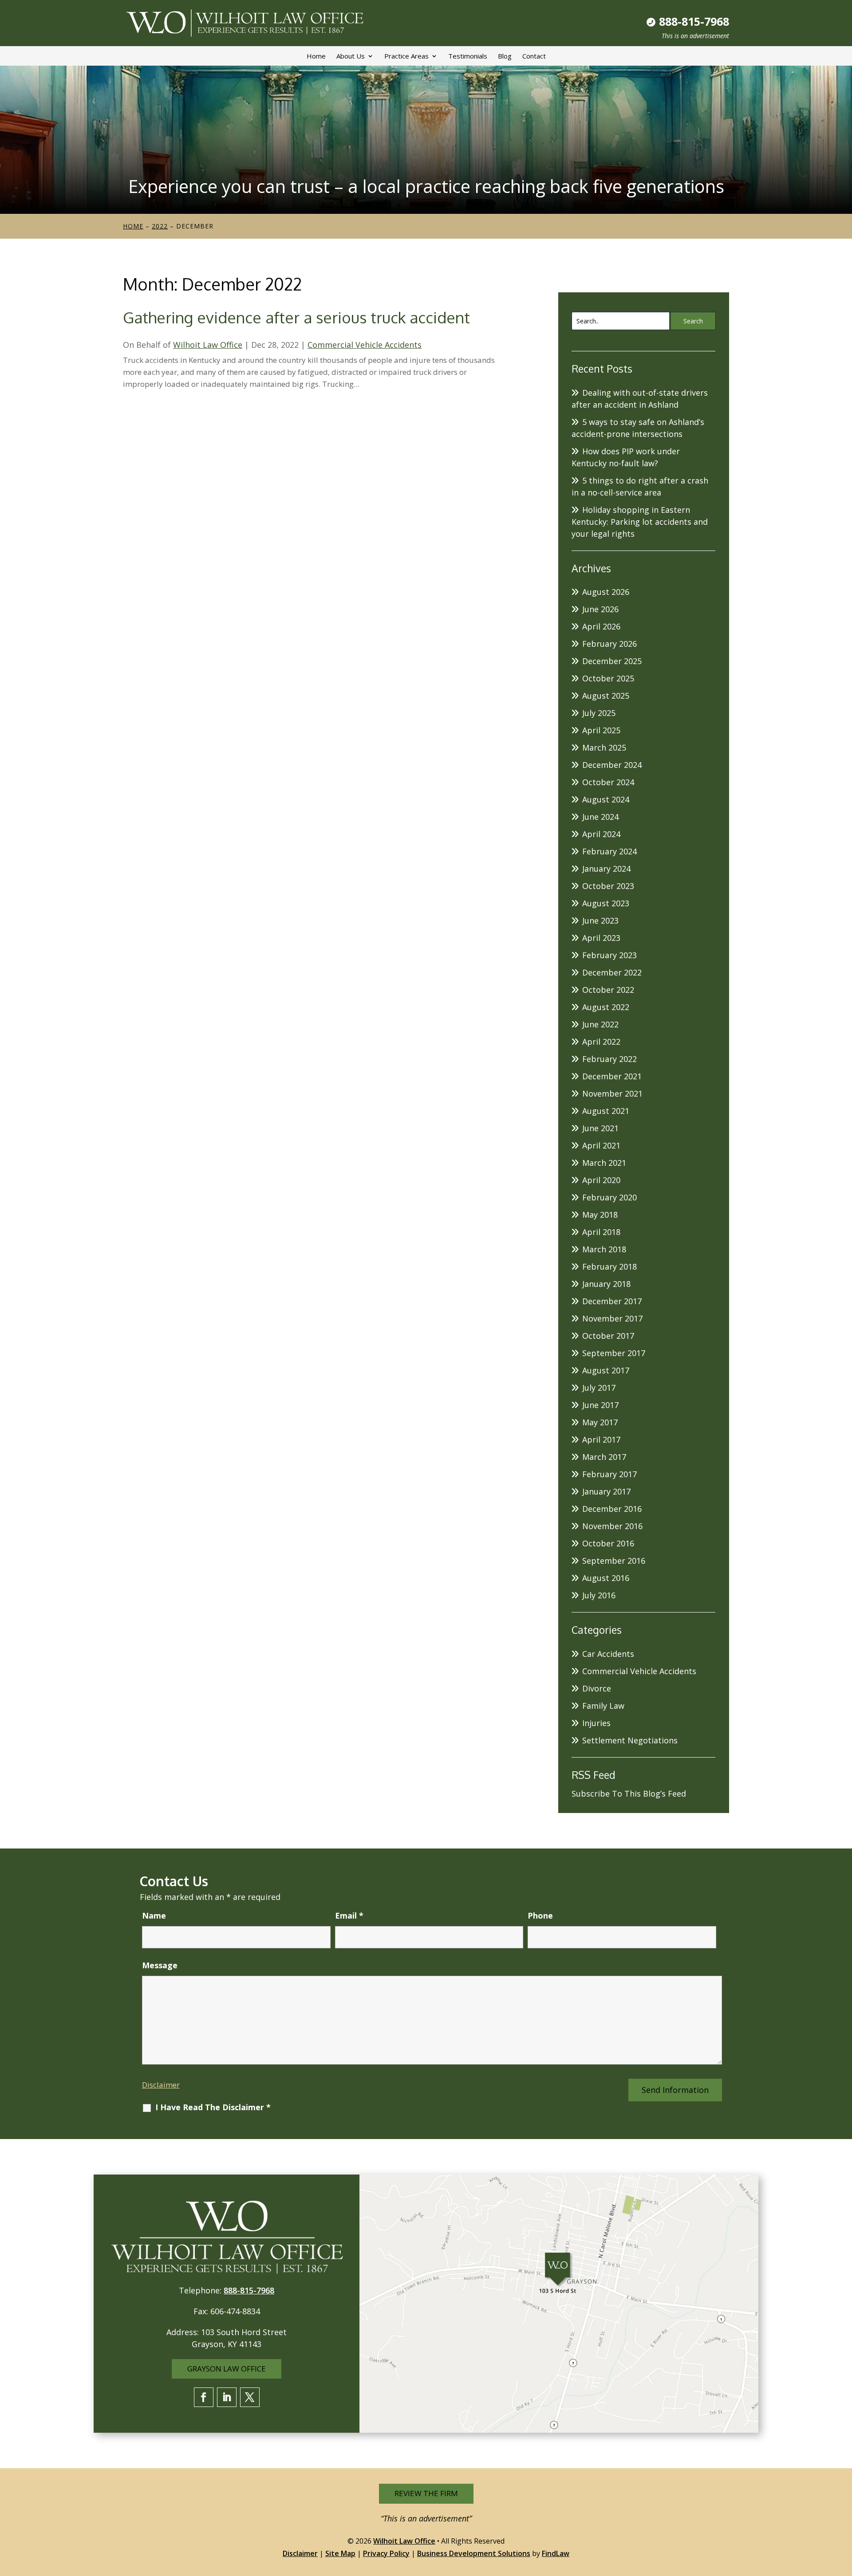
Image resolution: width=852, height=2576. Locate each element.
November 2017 (612, 1318)
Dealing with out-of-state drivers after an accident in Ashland (640, 399)
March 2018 (604, 1249)
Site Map (340, 2553)
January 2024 (606, 869)
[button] (843, 2512)
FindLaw (556, 2553)
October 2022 (608, 990)
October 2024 (608, 782)
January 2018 (606, 1284)
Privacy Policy (386, 2553)
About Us (351, 56)
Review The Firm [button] (426, 2493)
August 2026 (606, 592)
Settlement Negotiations (630, 1740)
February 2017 (609, 1474)
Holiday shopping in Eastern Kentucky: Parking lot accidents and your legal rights (640, 522)
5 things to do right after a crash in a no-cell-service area (640, 486)
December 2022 (612, 972)
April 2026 (601, 626)
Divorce (597, 1688)
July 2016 (599, 1595)
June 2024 (600, 817)
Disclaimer (161, 2085)
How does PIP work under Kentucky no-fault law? (626, 457)
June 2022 (600, 1024)
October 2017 (608, 1336)
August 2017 (606, 1370)
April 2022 (601, 1042)
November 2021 (612, 1093)
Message (160, 1965)
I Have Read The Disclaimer (213, 2107)
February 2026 (609, 644)
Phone (540, 1915)
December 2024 (612, 765)
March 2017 (604, 1457)
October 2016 (608, 1543)
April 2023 (601, 938)
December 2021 (612, 1076)
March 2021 (604, 1163)
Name (154, 1915)
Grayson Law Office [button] (227, 2369)
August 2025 (606, 696)
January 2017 (606, 1491)
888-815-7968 (694, 21)
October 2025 (608, 678)
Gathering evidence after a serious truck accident (296, 317)
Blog (505, 56)
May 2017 (600, 1422)
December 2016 (612, 1509)
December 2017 (612, 1301)
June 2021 (600, 1128)
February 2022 (609, 1059)
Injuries (596, 1723)
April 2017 (601, 1439)
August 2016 (606, 1578)
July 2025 (599, 713)
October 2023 (608, 886)
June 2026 (600, 609)
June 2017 (600, 1405)
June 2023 (600, 920)
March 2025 (604, 747)
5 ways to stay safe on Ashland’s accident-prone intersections (638, 428)
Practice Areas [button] (406, 56)
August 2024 (606, 799)
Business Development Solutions (474, 2553)
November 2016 (612, 1526)
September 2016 (614, 1561)
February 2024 (609, 851)
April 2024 (601, 834)
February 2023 (609, 955)
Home (316, 56)
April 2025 (601, 730)
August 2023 (606, 903)
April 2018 (601, 1232)
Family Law (603, 1706)
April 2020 (601, 1180)
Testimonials (468, 56)
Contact (534, 56)
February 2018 (609, 1266)
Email (349, 1915)
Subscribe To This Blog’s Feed (629, 1793)
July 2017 (599, 1388)
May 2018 (600, 1215)
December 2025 (612, 661)
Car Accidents (608, 1654)
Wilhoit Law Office (208, 345)
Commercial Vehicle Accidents (365, 345)
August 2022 (606, 1007)
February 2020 (609, 1197)
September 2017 (614, 1353)
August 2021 (606, 1111)
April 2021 (601, 1145)
